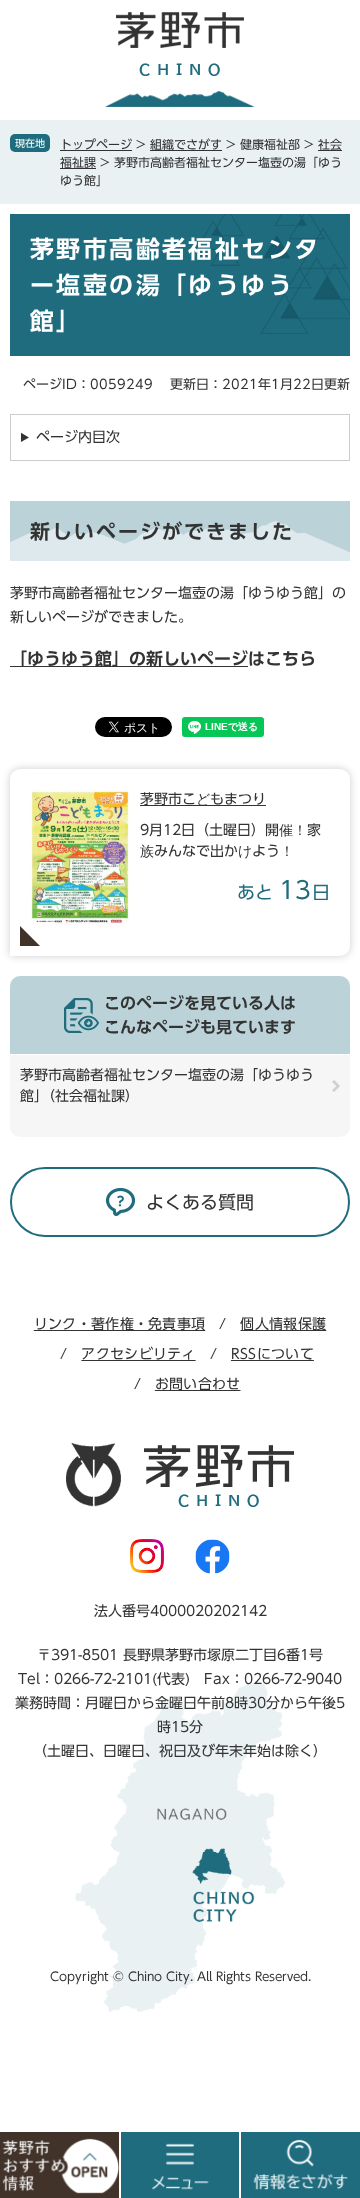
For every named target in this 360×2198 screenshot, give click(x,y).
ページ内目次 (78, 437)
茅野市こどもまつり (203, 799)
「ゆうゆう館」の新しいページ (129, 658)
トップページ (96, 144)
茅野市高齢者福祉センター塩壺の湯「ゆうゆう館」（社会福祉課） (167, 1085)
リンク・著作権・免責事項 (119, 1324)
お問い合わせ (198, 1384)
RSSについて (272, 1354)
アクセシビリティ (138, 1354)
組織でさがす (186, 144)
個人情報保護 (283, 1324)
